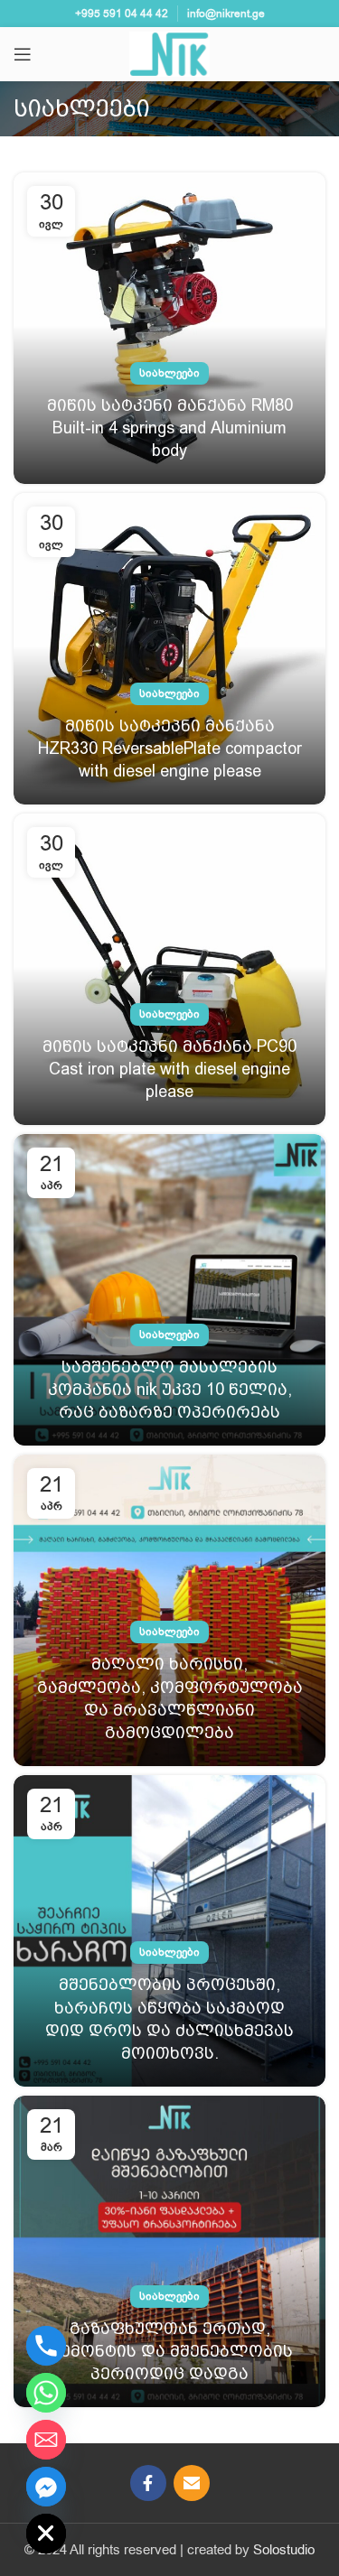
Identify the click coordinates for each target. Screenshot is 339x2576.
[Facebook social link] (148, 2483)
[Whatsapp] (46, 2393)
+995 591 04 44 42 (122, 14)
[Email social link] (192, 2483)
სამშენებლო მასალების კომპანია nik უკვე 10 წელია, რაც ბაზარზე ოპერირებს (170, 1389)
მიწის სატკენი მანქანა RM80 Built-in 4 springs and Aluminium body (170, 428)
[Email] (46, 2440)
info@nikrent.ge (226, 14)
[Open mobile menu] (23, 54)
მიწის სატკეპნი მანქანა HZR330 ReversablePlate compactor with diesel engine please (170, 748)
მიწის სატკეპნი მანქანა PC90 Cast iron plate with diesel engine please (169, 1069)
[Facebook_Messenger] (46, 2487)
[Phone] (46, 2346)
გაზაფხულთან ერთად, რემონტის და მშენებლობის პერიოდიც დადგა (169, 2351)
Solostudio (284, 2550)
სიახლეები (169, 373)
